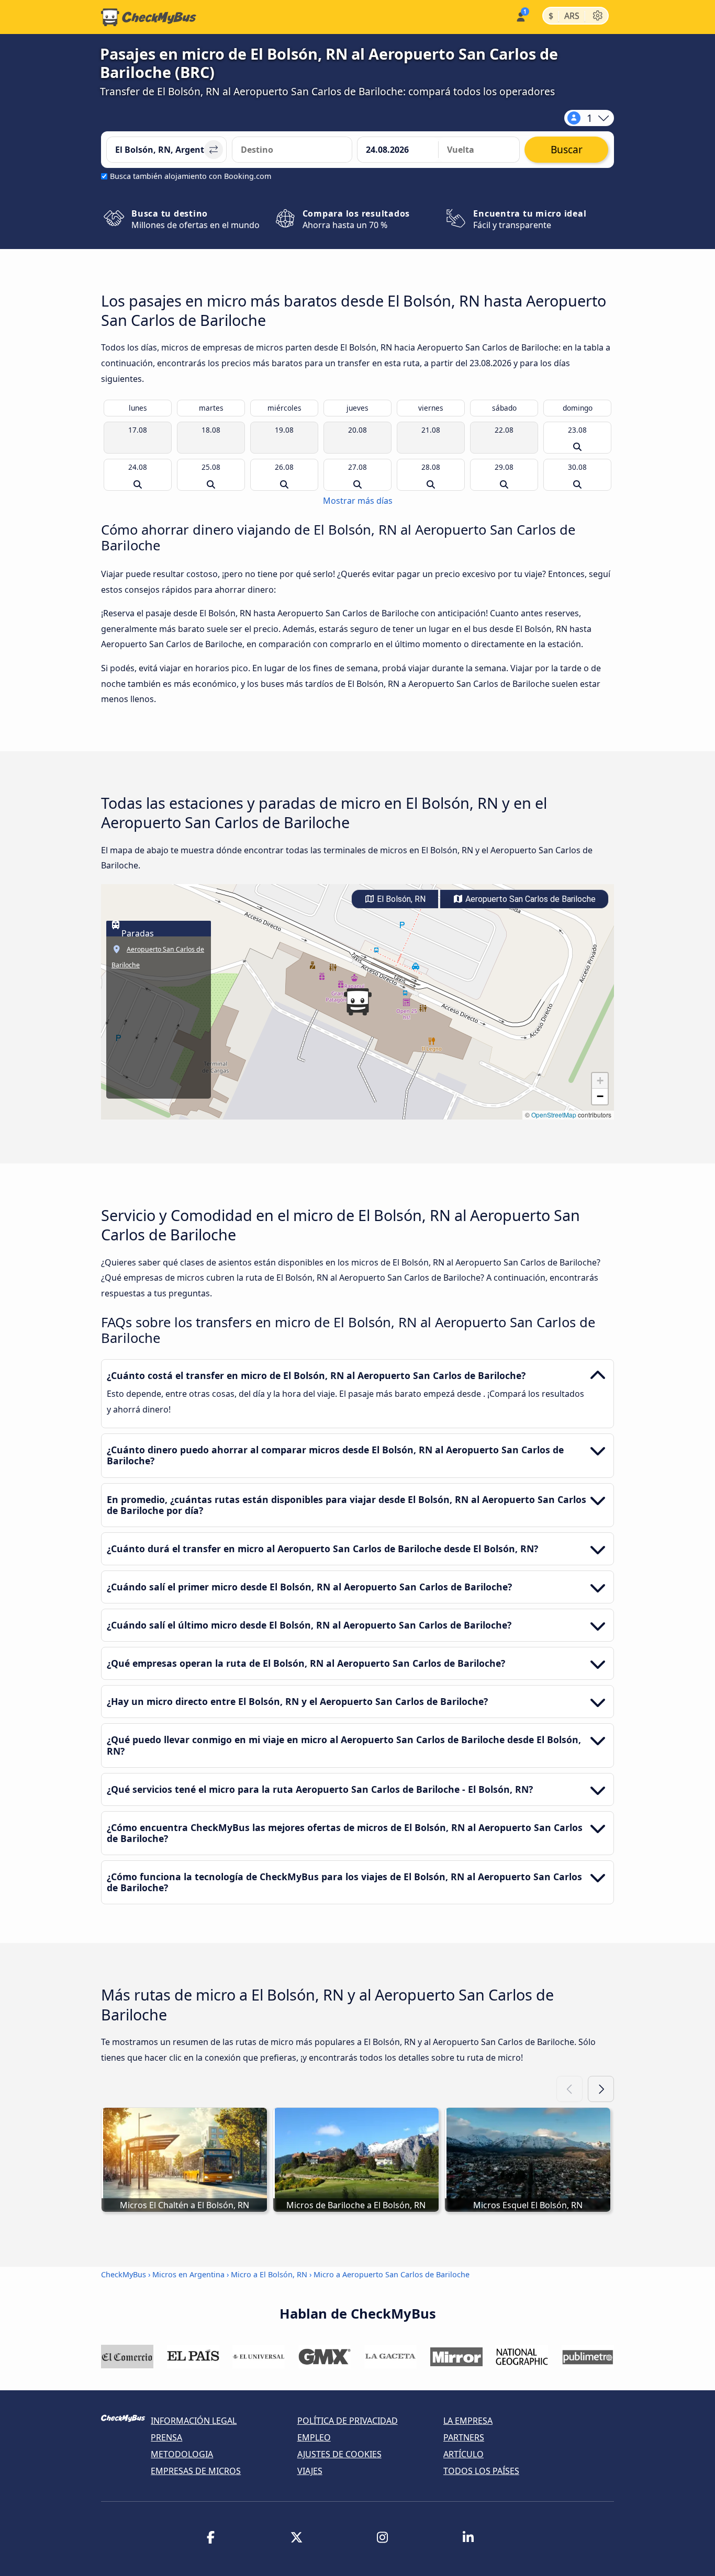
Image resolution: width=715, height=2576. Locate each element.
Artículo (463, 2454)
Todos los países (481, 2471)
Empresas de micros (196, 2471)
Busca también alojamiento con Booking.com (191, 176)
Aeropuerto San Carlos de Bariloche (529, 899)
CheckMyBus (124, 2274)
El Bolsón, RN (400, 899)
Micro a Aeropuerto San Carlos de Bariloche (392, 2274)
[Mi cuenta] (520, 16)
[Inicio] (149, 17)
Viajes (310, 2471)
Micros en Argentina (188, 2274)
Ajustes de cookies (339, 2454)
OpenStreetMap (554, 1115)
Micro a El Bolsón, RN (269, 2274)
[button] (357, 1002)
